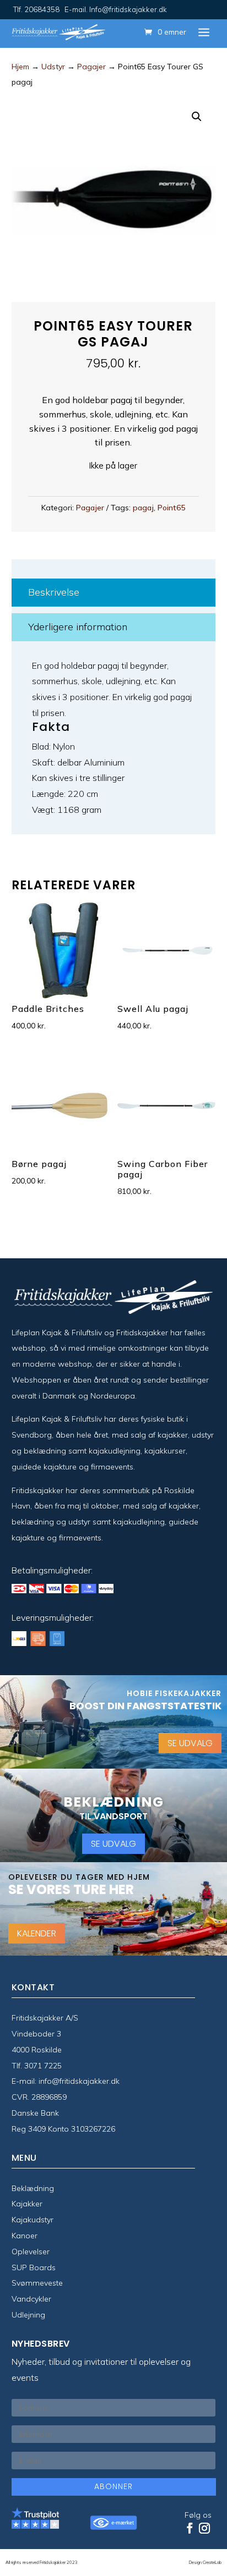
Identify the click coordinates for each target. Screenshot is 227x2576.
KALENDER (37, 1933)
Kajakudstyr (33, 2220)
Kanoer (25, 2236)
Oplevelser (31, 2252)
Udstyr (53, 67)
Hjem (20, 67)
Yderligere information (78, 627)
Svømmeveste (37, 2283)
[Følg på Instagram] (204, 2528)
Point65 (171, 508)
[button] (197, 117)
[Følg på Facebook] (190, 2528)
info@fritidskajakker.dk (79, 2081)
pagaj (143, 508)
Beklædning (33, 2188)
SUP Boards (34, 2267)
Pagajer (91, 67)
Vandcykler (31, 2299)
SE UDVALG (190, 1743)
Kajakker (27, 2204)
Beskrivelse (54, 592)
